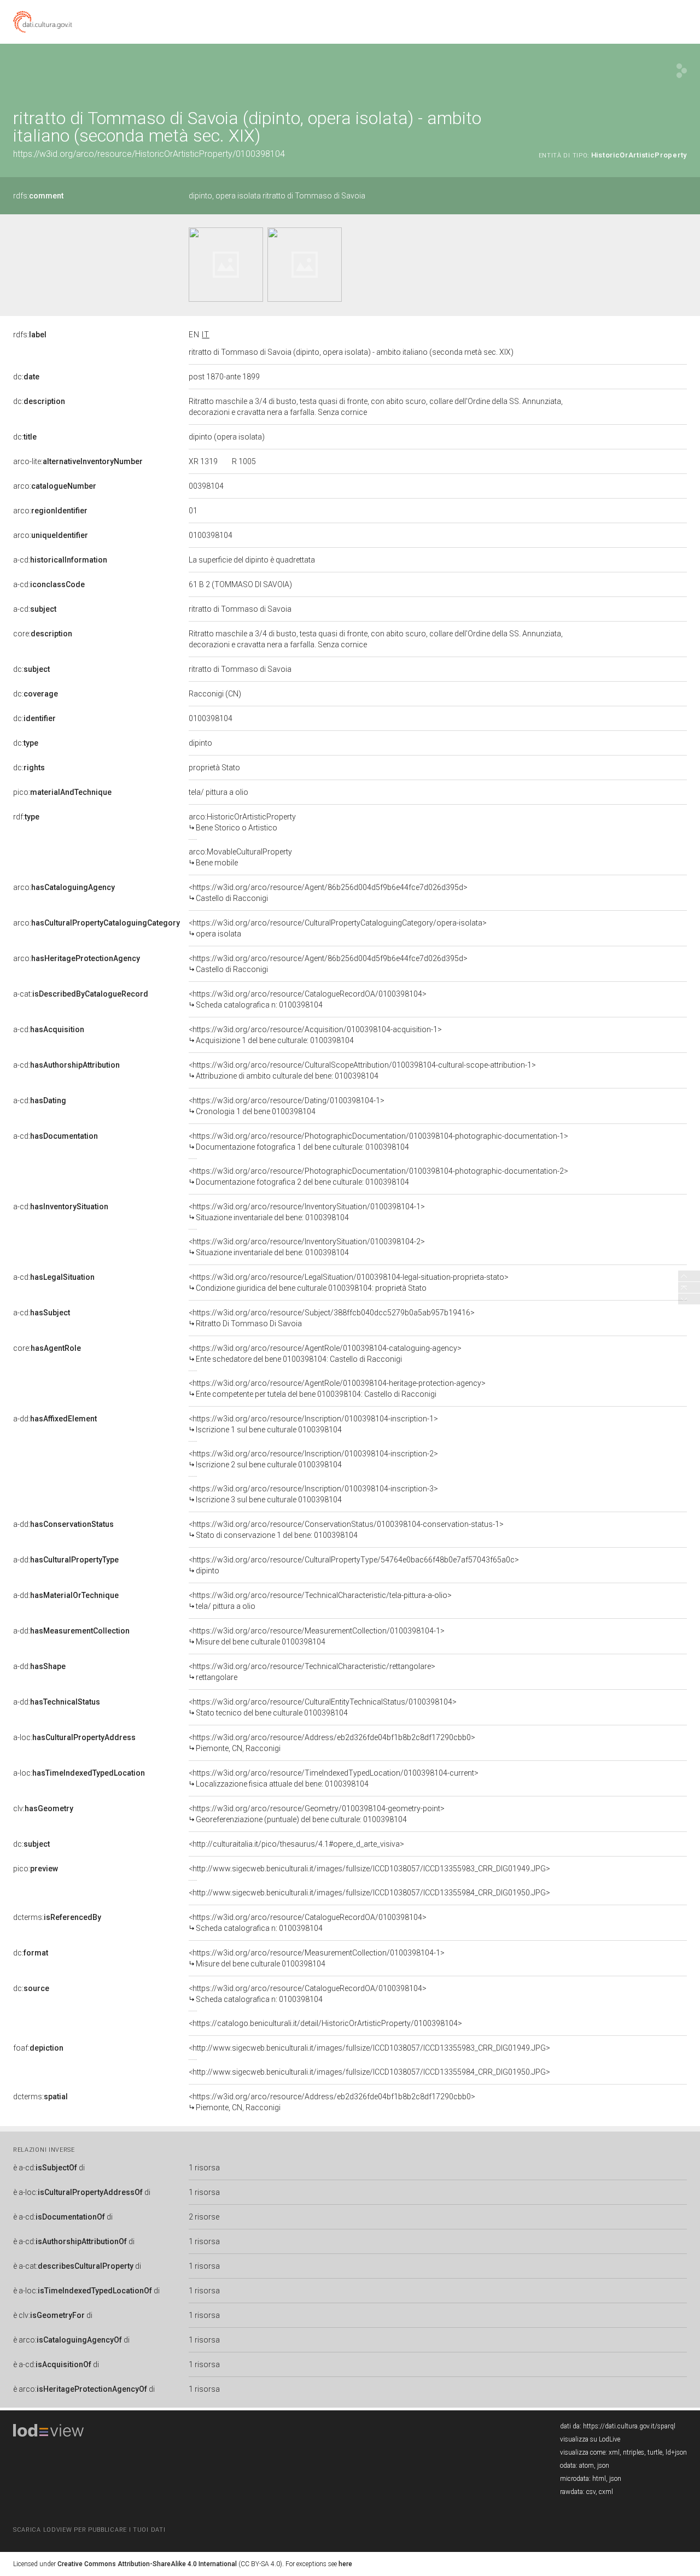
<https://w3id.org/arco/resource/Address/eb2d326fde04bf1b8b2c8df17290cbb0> (332, 1743)
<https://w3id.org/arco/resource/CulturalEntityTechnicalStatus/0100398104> (323, 1707)
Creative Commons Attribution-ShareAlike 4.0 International (147, 2564)
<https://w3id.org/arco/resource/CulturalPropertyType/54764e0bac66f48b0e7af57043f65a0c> (354, 1565)
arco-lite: (78, 461)
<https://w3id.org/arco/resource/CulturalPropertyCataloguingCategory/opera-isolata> (338, 928)
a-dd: (55, 1419)
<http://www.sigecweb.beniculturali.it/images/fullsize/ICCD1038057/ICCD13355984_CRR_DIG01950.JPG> (369, 1893)
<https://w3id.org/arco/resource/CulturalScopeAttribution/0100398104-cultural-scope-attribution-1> (362, 1070)
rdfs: (38, 196)
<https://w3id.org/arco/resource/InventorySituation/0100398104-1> (307, 1212)
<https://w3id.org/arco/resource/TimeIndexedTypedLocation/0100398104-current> (334, 1778)
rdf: (26, 817)
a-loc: (74, 1737)
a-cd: (60, 560)
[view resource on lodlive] (682, 71)
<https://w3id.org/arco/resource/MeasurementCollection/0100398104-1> (317, 1636)
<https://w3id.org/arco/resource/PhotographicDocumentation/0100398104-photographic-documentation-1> (378, 1141)
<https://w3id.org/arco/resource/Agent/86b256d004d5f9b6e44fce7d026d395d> (328, 893)
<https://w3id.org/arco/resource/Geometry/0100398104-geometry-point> (317, 1814)
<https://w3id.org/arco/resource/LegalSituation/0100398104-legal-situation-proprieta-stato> (349, 1283)
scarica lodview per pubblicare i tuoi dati (89, 2530)
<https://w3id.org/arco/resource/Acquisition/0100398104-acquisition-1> (315, 1035)
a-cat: (81, 994)
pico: (62, 792)
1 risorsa (204, 2168)
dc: (26, 377)
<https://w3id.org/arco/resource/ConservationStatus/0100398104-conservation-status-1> (346, 1530)
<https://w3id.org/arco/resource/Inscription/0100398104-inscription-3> (313, 1494)
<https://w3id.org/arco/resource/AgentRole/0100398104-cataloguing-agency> (325, 1354)
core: (43, 634)
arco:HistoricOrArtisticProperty (242, 822)
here (345, 2564)
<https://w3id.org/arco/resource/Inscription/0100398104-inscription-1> (313, 1424)
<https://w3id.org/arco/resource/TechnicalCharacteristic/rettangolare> (312, 1672)
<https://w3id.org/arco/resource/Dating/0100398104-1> (287, 1106)
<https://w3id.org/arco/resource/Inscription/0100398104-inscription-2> (313, 1459)
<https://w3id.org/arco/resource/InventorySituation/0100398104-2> (307, 1247)
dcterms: (57, 1917)
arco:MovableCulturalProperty (240, 857)
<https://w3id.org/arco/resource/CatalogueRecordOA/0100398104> (308, 999)
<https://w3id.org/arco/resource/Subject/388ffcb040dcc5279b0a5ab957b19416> (332, 1318)
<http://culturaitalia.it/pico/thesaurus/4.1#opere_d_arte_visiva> (296, 1844)
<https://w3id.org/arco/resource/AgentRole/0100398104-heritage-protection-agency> (337, 1389)
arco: (55, 486)
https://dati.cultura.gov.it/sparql (629, 2426)
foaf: (38, 2048)
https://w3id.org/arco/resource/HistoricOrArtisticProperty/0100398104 (149, 154)
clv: (43, 1808)
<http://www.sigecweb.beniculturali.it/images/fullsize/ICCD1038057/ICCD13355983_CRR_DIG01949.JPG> (369, 1869)
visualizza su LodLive (590, 2439)
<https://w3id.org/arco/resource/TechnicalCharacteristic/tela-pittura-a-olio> (320, 1601)
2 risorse (204, 2217)
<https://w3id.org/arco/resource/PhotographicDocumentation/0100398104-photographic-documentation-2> (378, 1176)
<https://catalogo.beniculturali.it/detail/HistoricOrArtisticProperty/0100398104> (325, 2023)
